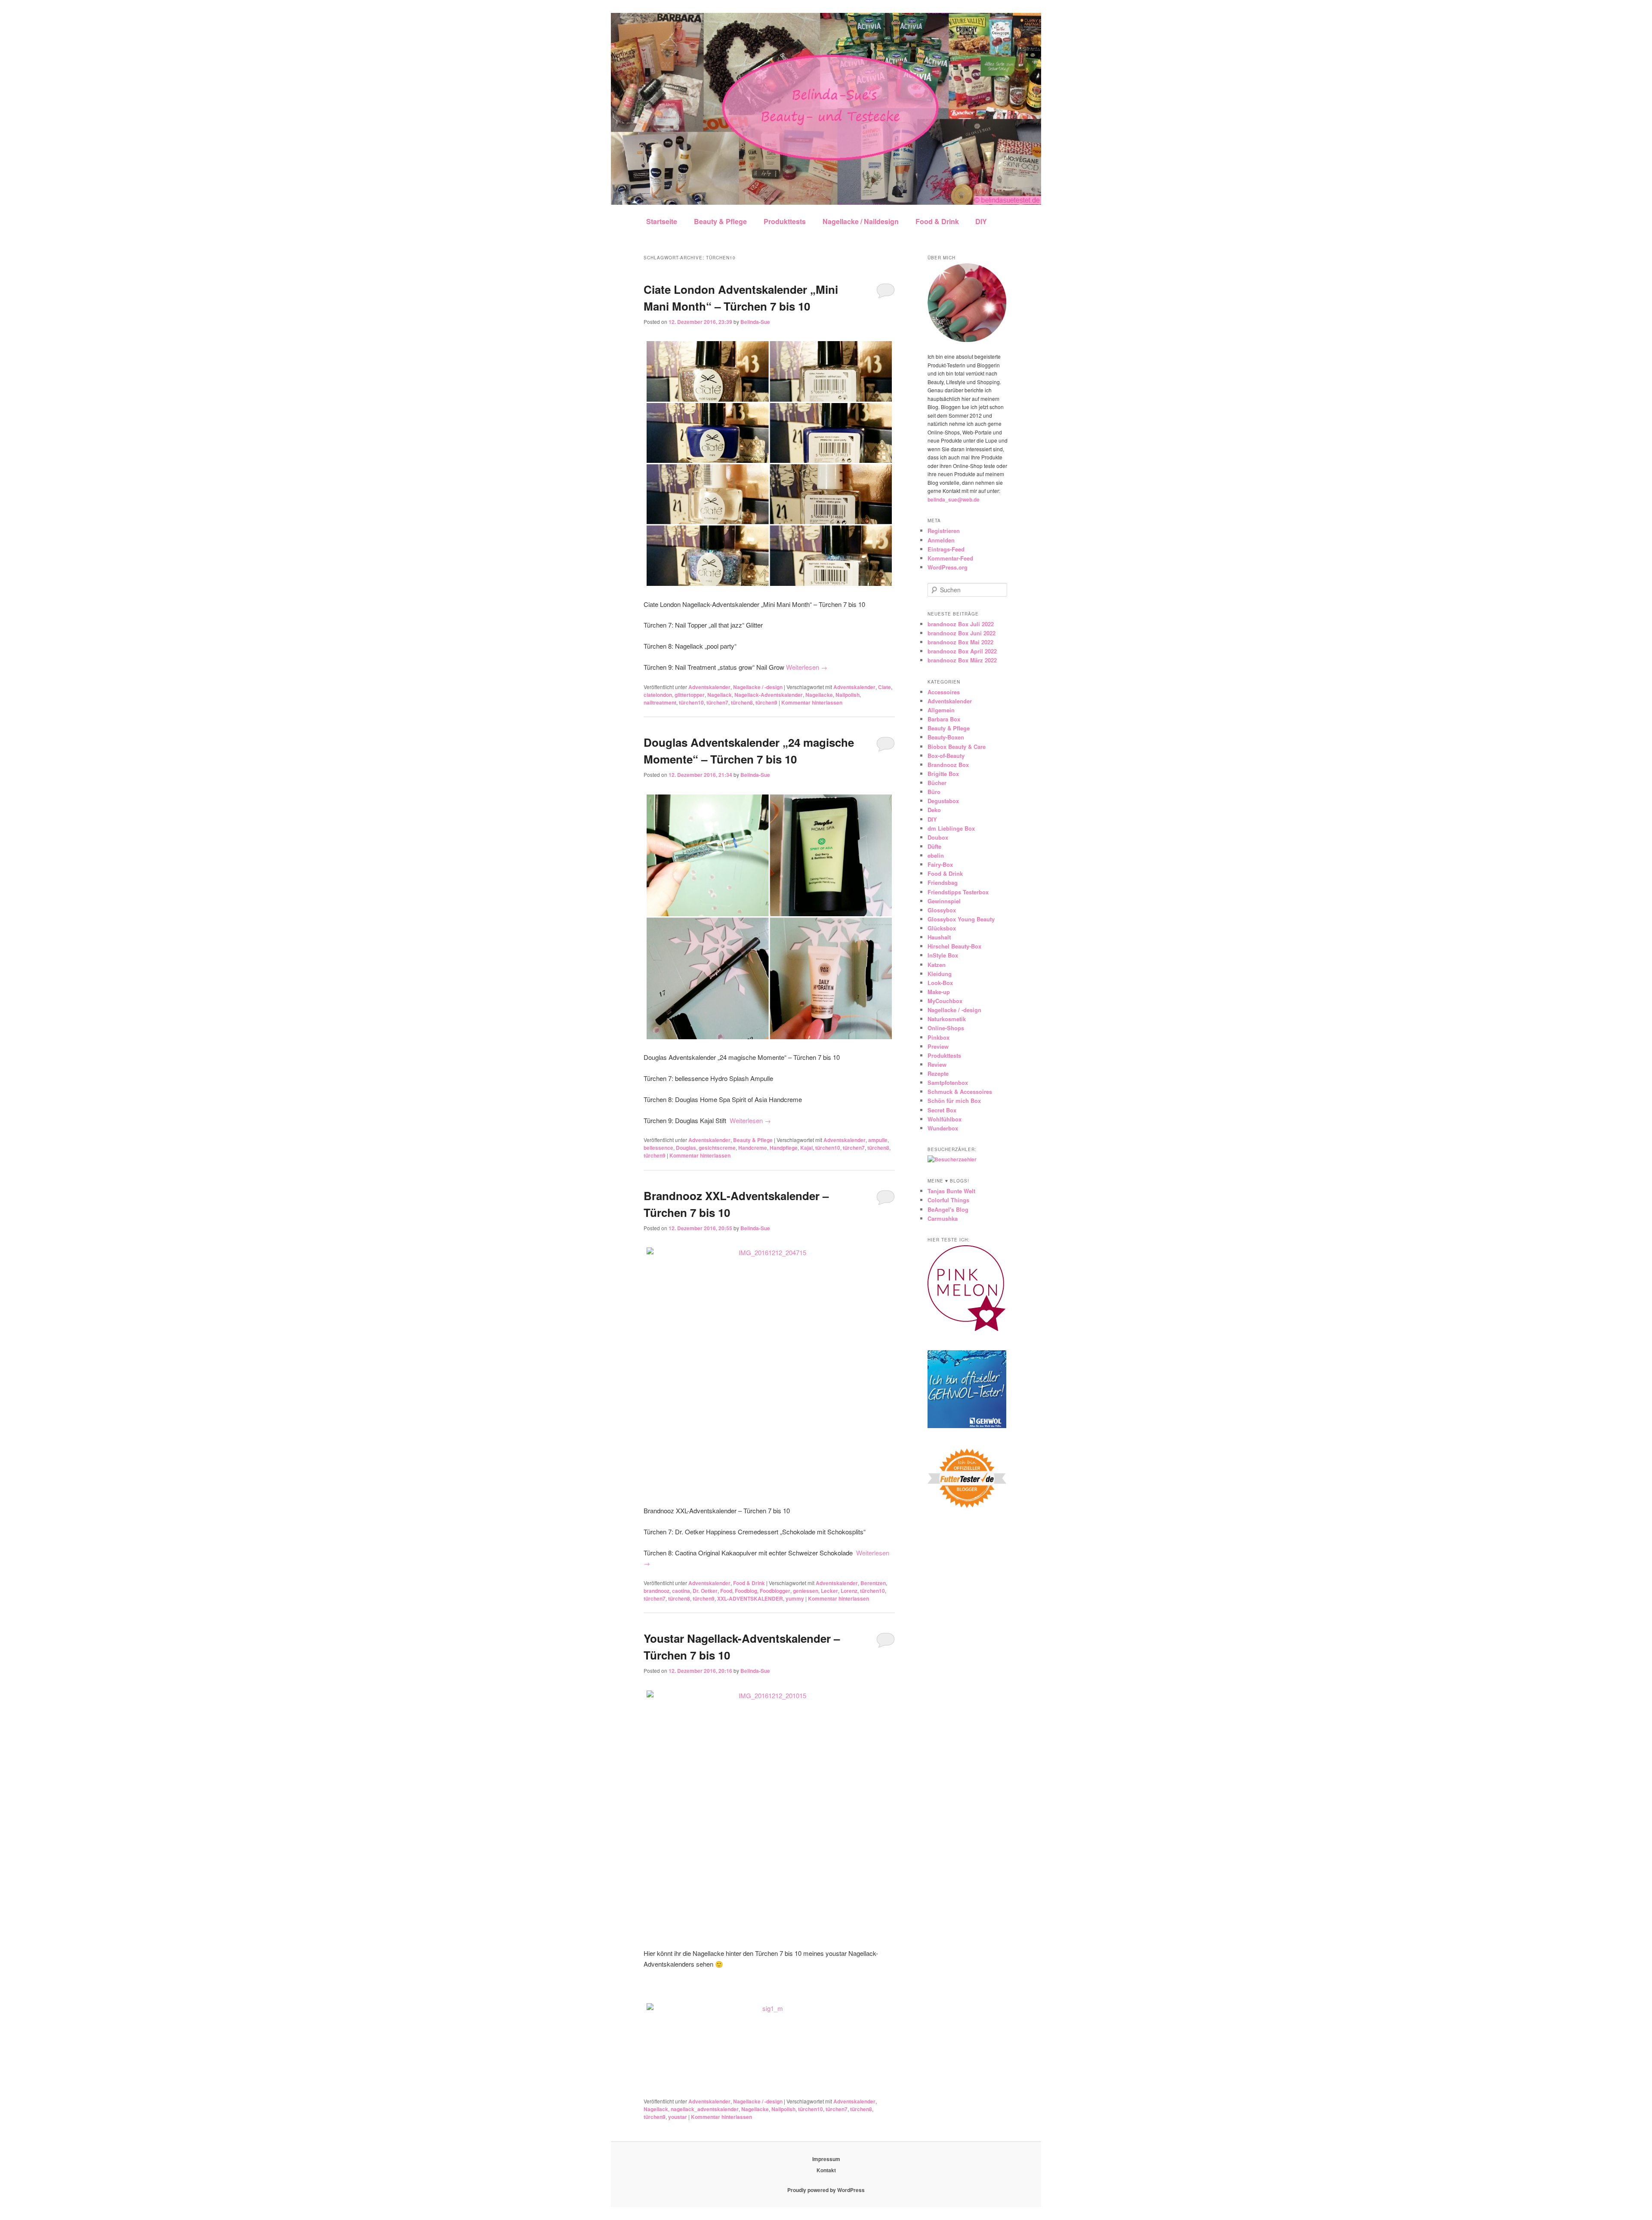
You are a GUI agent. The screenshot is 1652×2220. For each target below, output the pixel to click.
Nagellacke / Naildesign (861, 221)
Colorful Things (948, 1200)
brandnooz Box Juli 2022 (961, 624)
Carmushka (943, 1218)
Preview (938, 1046)
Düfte (934, 846)
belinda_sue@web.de (954, 499)
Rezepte (938, 1073)
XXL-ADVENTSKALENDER (750, 1598)
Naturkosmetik (947, 1019)
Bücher (937, 783)
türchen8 (742, 702)
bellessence (658, 1148)
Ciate (885, 687)
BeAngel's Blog (948, 1209)
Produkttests (785, 221)
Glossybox (942, 910)
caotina (681, 1591)
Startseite (662, 221)
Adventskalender (709, 687)
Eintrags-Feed (946, 549)
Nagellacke (819, 695)
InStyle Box (943, 955)
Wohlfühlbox (945, 1119)
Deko (934, 810)
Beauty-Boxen (946, 737)
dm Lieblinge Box (951, 828)
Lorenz (849, 1591)
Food (726, 1591)
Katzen (937, 965)
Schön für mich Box (954, 1101)
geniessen (806, 1591)
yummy (795, 1598)
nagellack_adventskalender (705, 2109)
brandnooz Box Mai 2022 (960, 642)
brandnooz (656, 1591)
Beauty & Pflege (720, 221)
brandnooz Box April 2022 (962, 651)
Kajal (806, 1148)
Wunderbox (943, 1128)
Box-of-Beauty (946, 756)
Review (937, 1064)
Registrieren (944, 531)
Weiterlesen (807, 667)
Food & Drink (937, 221)
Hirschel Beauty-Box (954, 946)
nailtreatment (660, 702)
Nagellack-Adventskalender (769, 695)
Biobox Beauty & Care (957, 747)
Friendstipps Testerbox (958, 892)
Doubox (938, 837)
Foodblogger (775, 1591)
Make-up (939, 992)
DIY (981, 221)
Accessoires (944, 692)
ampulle (878, 1140)
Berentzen (873, 1583)
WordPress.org (948, 567)
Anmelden (941, 540)
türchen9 (766, 702)
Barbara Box (944, 719)
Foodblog (746, 1591)
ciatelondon (658, 695)
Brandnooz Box (948, 765)
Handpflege (784, 1148)
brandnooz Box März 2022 (962, 660)
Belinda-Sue (755, 322)
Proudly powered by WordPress (826, 2190)
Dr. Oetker (705, 1591)
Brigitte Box (943, 774)
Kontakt (826, 2170)
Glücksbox (942, 928)
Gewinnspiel (944, 901)
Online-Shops (946, 1028)
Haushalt (939, 937)
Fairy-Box (940, 864)
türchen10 (691, 702)
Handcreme (753, 1148)
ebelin (936, 855)
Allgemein (941, 710)
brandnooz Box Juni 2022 (962, 633)
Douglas (686, 1148)
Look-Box (940, 983)
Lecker (829, 1591)
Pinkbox (938, 1037)
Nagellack (720, 695)
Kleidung (940, 974)
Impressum (826, 2159)
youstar (678, 2117)
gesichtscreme (717, 1148)
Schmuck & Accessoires (960, 1092)
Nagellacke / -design (758, 687)
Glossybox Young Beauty (961, 919)
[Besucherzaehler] (952, 1159)
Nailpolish (848, 695)
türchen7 (717, 702)
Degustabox (943, 801)
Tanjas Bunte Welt (951, 1191)
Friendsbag (943, 882)
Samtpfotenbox (948, 1082)
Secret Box (942, 1110)
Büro (934, 792)
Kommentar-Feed (950, 558)
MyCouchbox (945, 1001)
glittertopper (690, 695)
